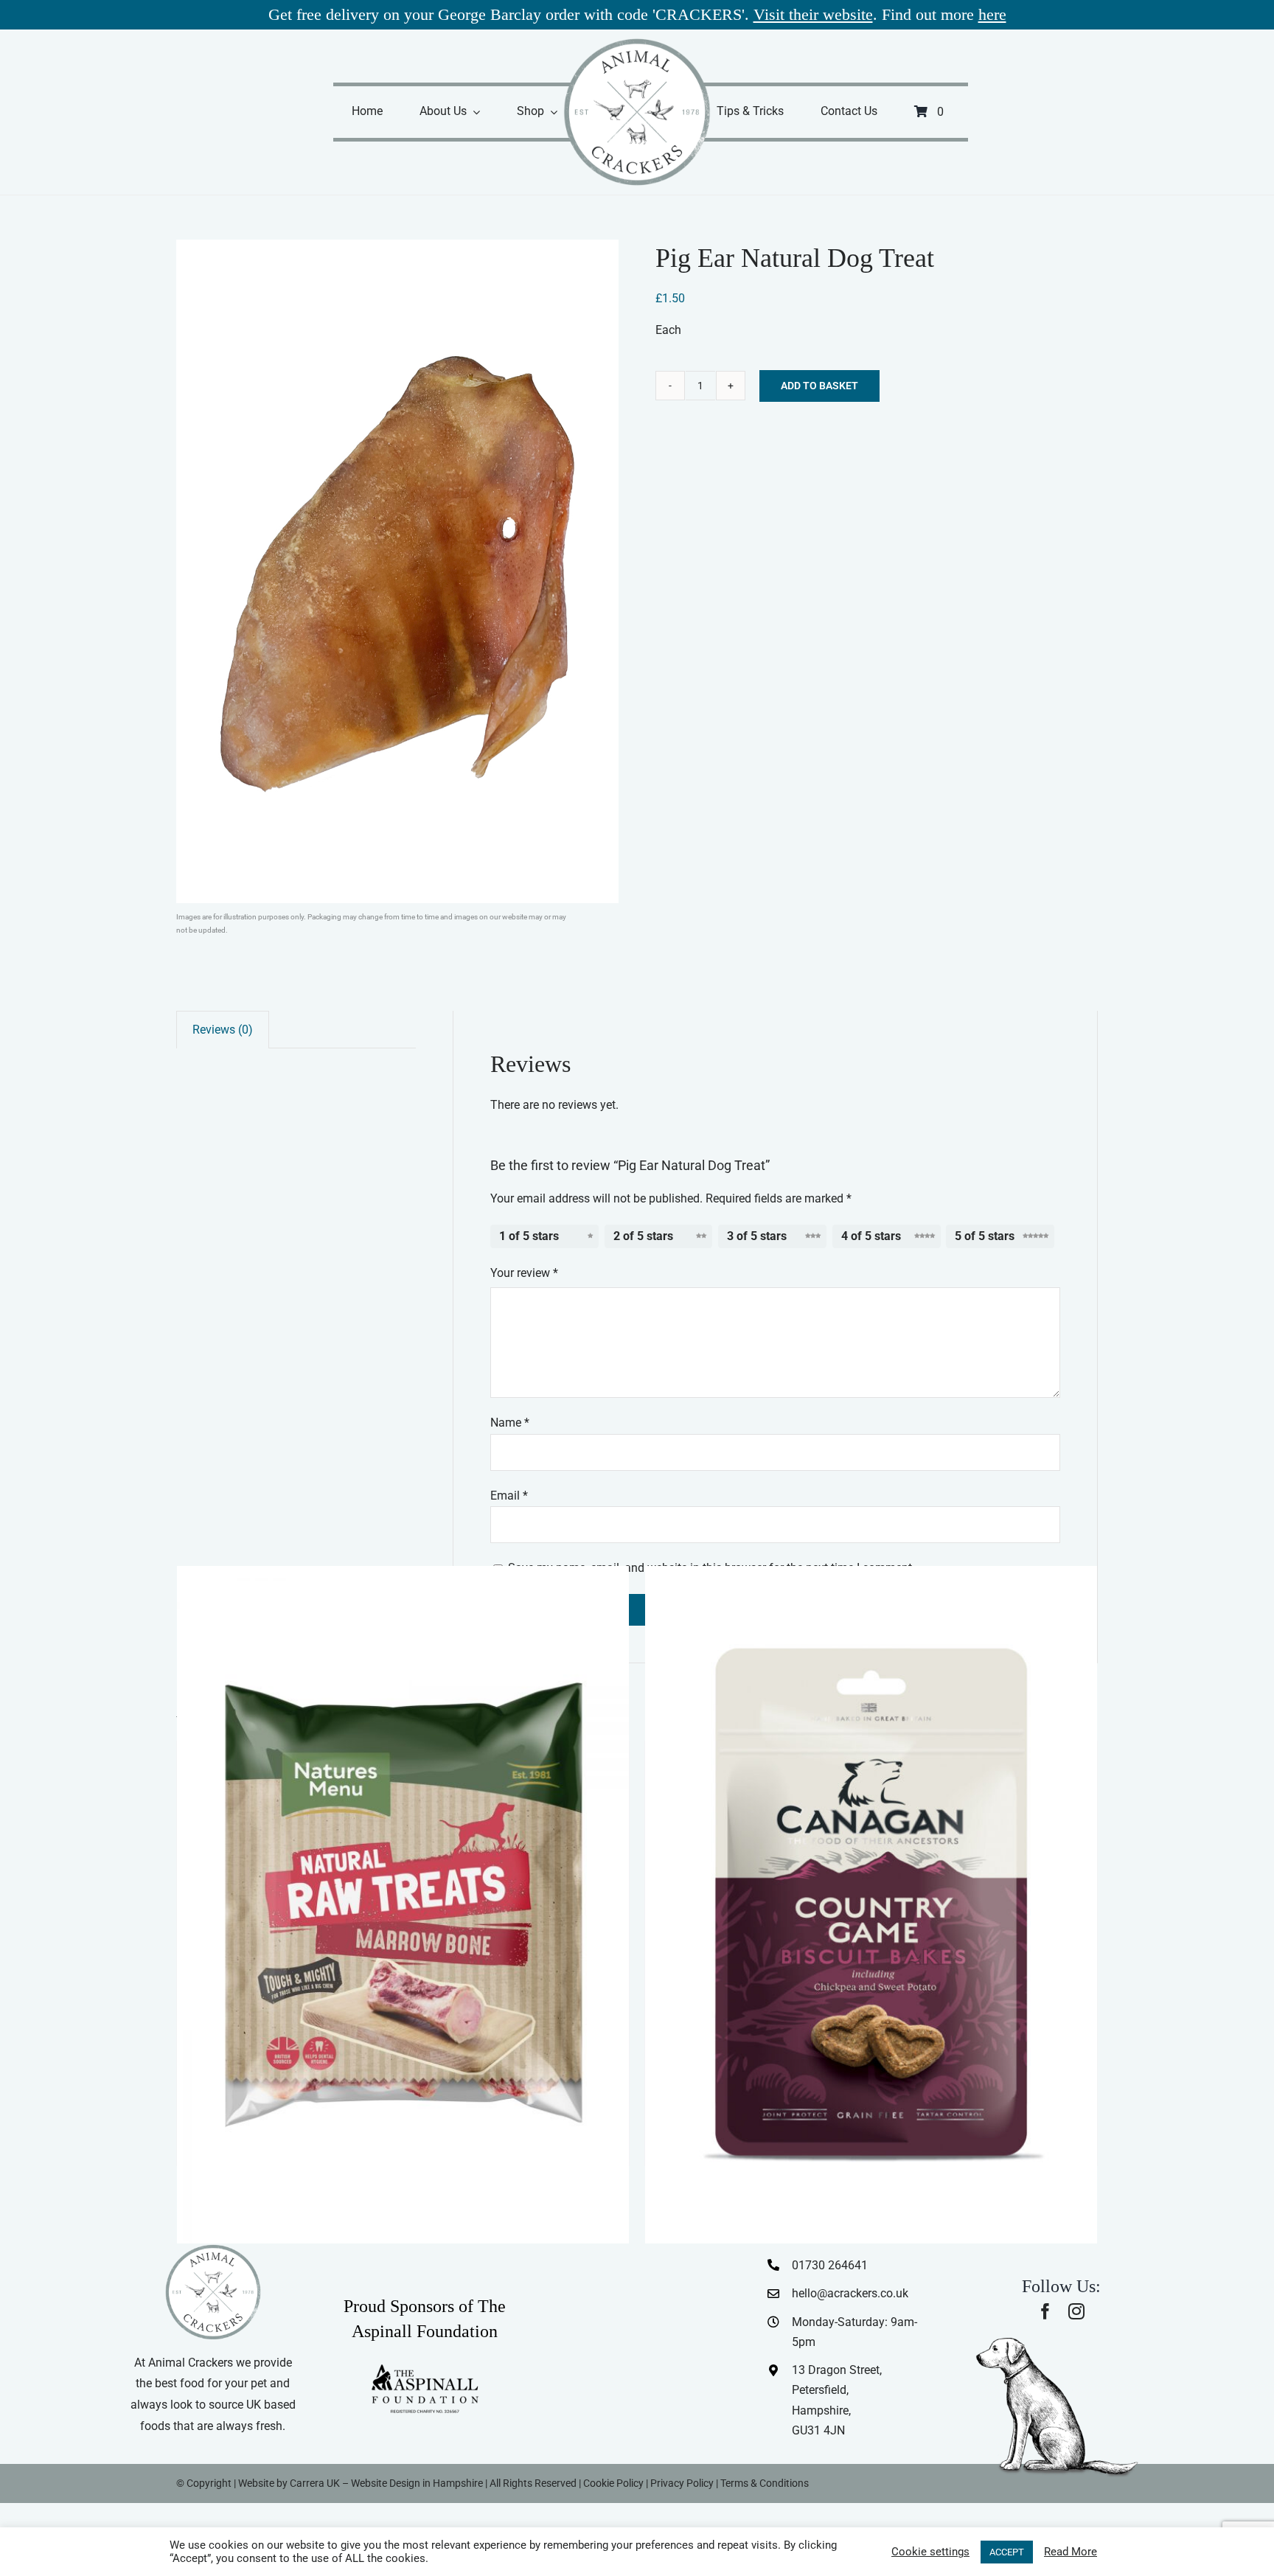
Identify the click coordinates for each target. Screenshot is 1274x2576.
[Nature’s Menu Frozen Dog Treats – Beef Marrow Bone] (403, 1905)
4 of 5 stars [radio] (871, 1236)
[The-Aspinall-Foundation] (425, 2368)
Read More (1071, 2552)
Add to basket (819, 386)
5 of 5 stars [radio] (985, 1236)
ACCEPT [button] (1007, 2552)
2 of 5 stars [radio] (643, 1236)
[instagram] (1076, 2311)
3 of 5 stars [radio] (757, 1236)
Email (509, 1496)
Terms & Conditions (765, 2483)
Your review (524, 1273)
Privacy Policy (682, 2483)
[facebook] (1045, 2311)
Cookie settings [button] (930, 2552)
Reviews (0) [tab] (223, 1030)
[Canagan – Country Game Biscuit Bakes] (871, 1905)
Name (510, 1423)
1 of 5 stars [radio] (529, 1236)
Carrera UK (315, 2483)
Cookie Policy (613, 2483)
